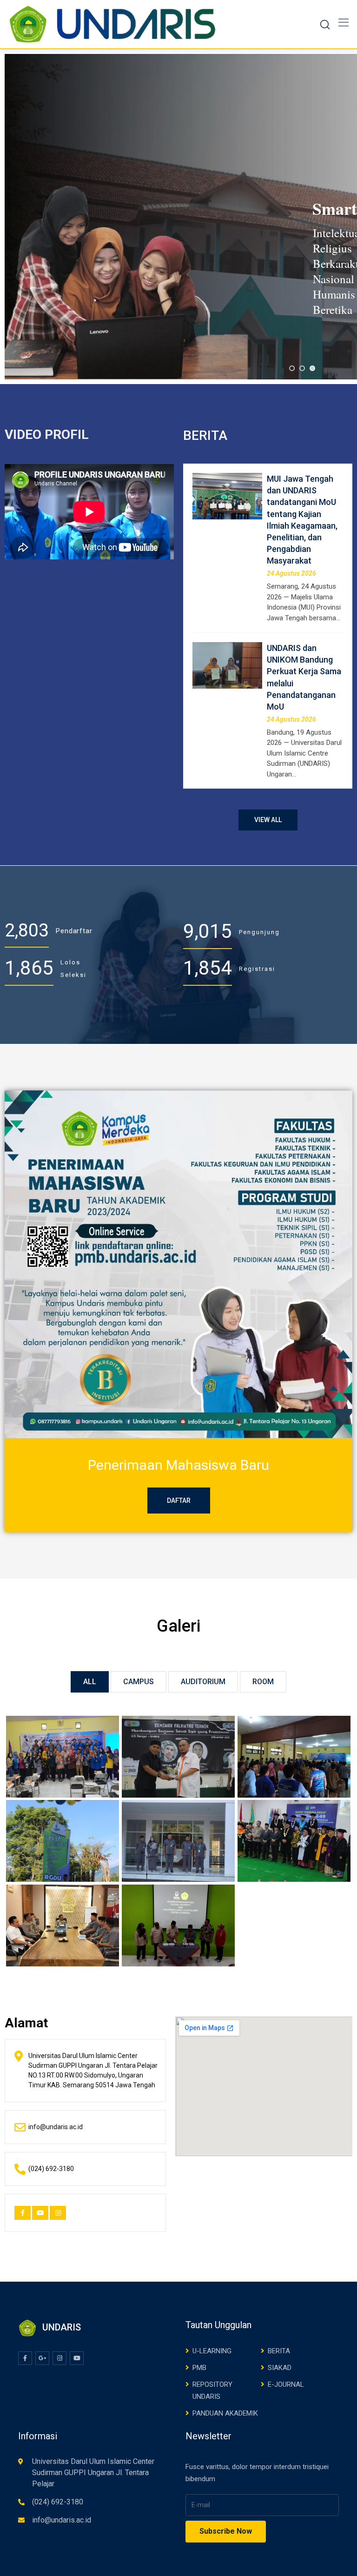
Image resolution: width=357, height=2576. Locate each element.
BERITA (279, 2351)
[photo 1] (178, 1926)
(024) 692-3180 (58, 2502)
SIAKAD (280, 2368)
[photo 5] (63, 1841)
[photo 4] (178, 1841)
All (90, 1682)
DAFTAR (179, 1500)
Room (263, 1682)
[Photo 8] (63, 1757)
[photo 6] (294, 1757)
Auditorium (203, 1682)
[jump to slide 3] (312, 368)
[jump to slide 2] (302, 368)
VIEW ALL (268, 820)
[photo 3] (294, 1841)
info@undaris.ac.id (62, 2520)
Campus (139, 1682)
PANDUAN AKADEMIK (225, 2413)
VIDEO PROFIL (47, 435)
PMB (199, 2368)
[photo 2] (63, 1926)
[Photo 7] (178, 1757)
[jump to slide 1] (292, 368)
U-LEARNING (212, 2351)
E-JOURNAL (286, 2384)
